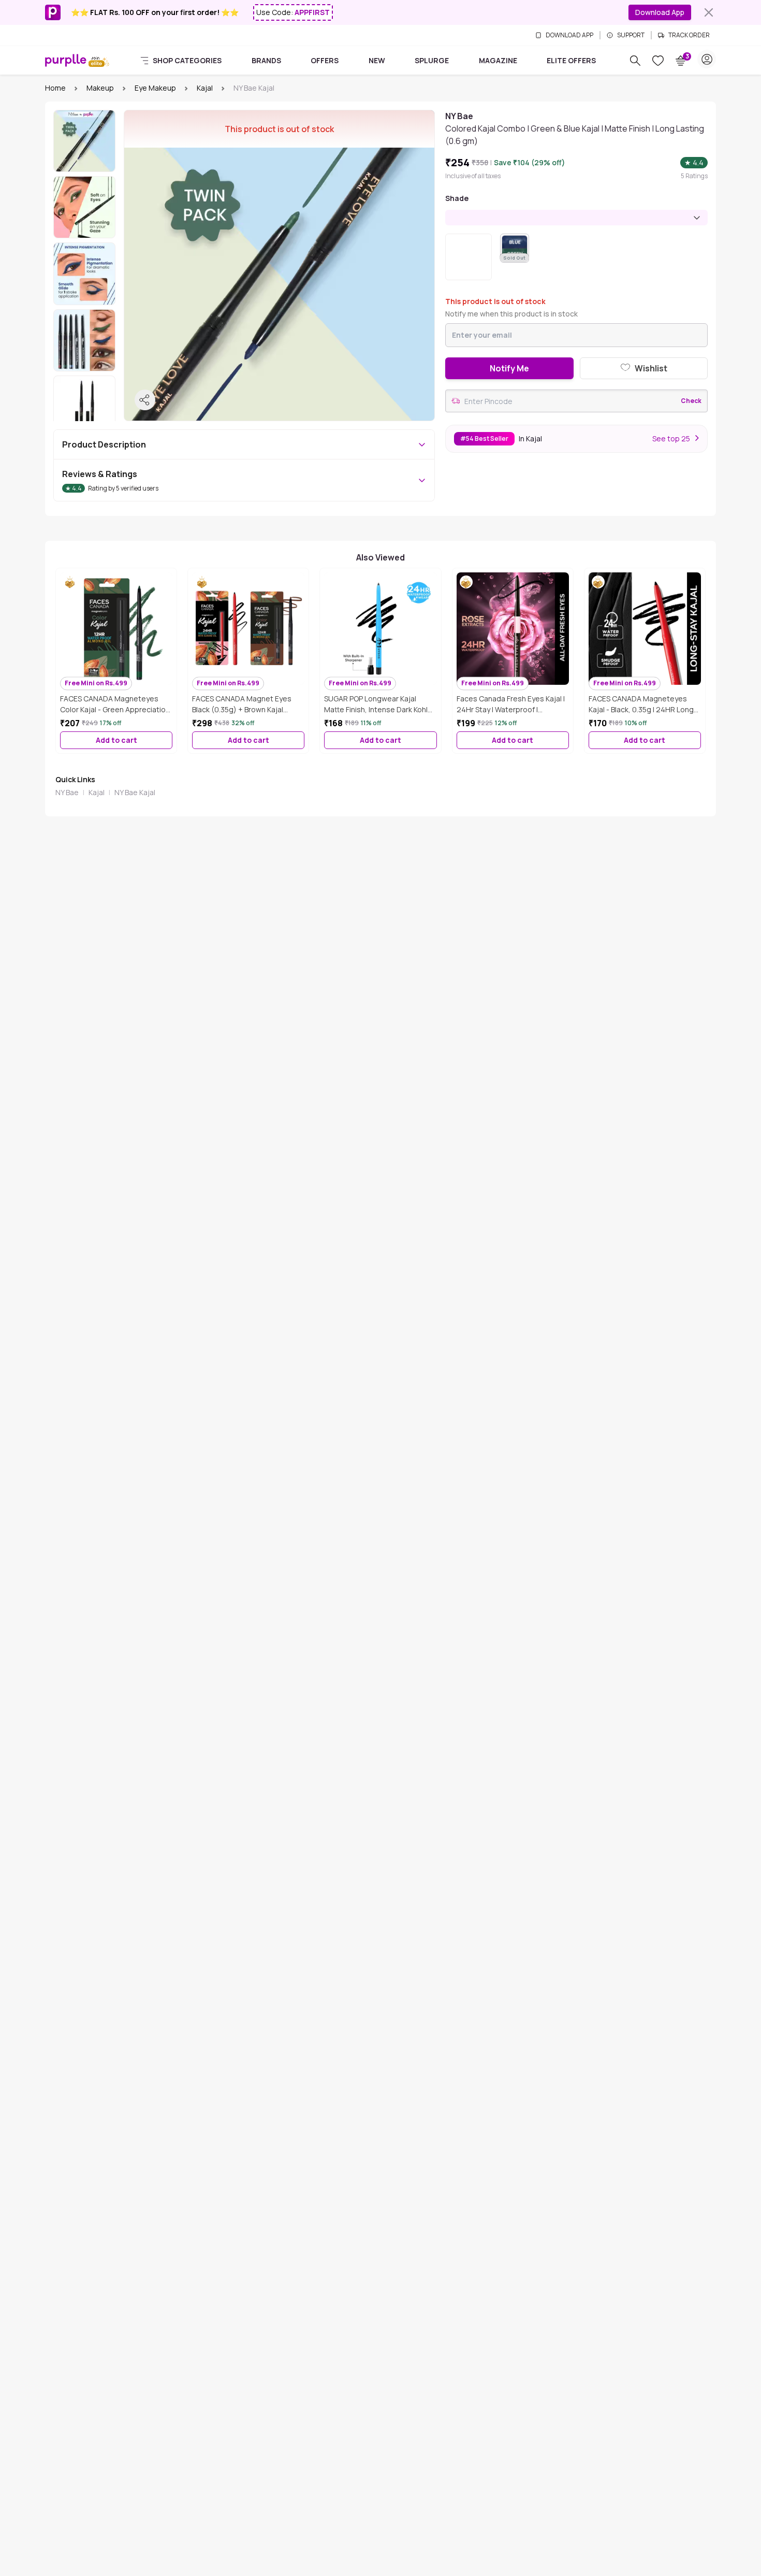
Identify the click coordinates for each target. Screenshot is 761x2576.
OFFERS (325, 60)
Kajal (205, 88)
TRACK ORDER (689, 35)
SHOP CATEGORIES (187, 60)
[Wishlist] (658, 61)
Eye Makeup (155, 88)
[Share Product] (145, 400)
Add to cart (116, 740)
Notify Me (509, 368)
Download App (660, 12)
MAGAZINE (498, 60)
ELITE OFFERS (571, 60)
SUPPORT (631, 35)
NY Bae (67, 792)
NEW (377, 60)
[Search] (635, 61)
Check (691, 401)
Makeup (100, 88)
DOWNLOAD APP (569, 35)
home (55, 88)
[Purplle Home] (66, 60)
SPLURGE (432, 60)
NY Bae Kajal (135, 792)
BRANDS (266, 60)
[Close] (709, 12)
